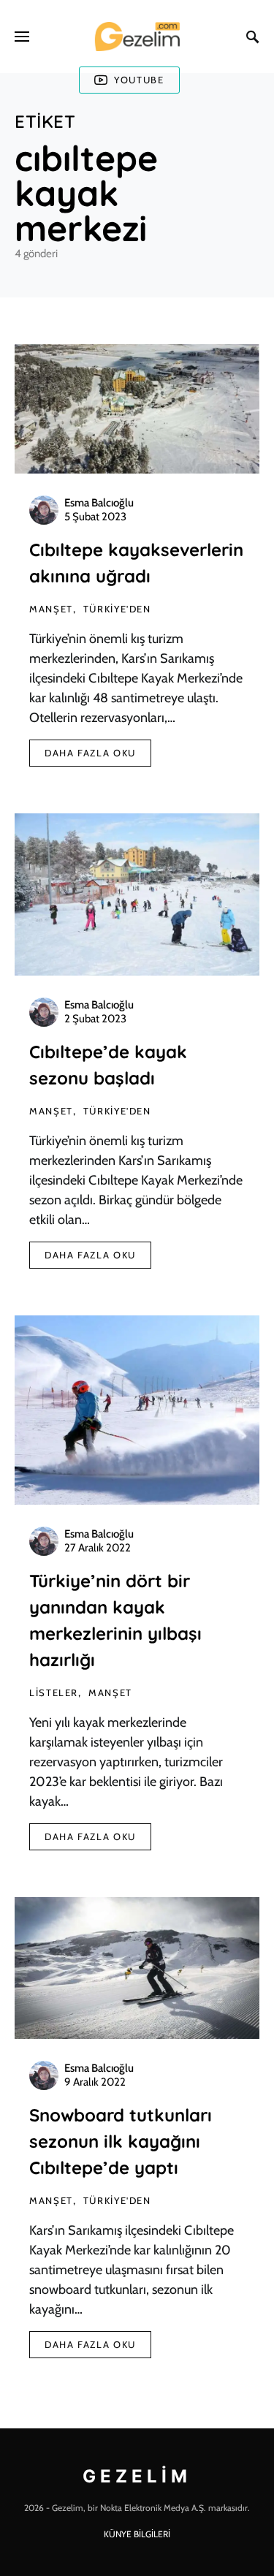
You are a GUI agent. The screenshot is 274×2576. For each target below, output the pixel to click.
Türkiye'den (117, 609)
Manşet (51, 609)
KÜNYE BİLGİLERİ (137, 2534)
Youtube (139, 80)
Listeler (54, 1692)
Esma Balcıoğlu (99, 503)
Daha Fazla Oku (90, 753)
